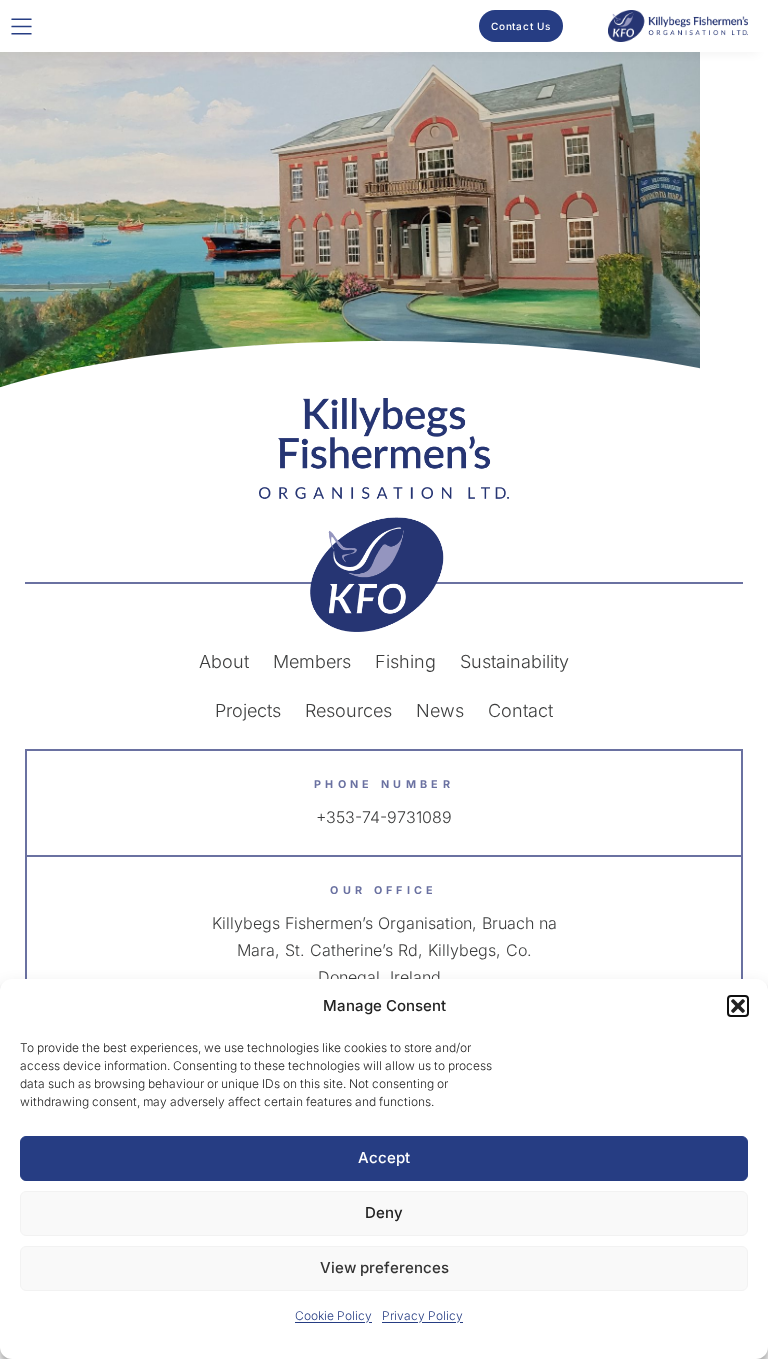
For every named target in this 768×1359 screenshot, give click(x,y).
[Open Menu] (21, 26)
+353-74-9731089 (384, 817)
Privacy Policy (422, 1315)
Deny (384, 1212)
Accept (384, 1157)
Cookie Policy (333, 1315)
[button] (738, 1006)
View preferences (384, 1267)
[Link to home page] (384, 515)
